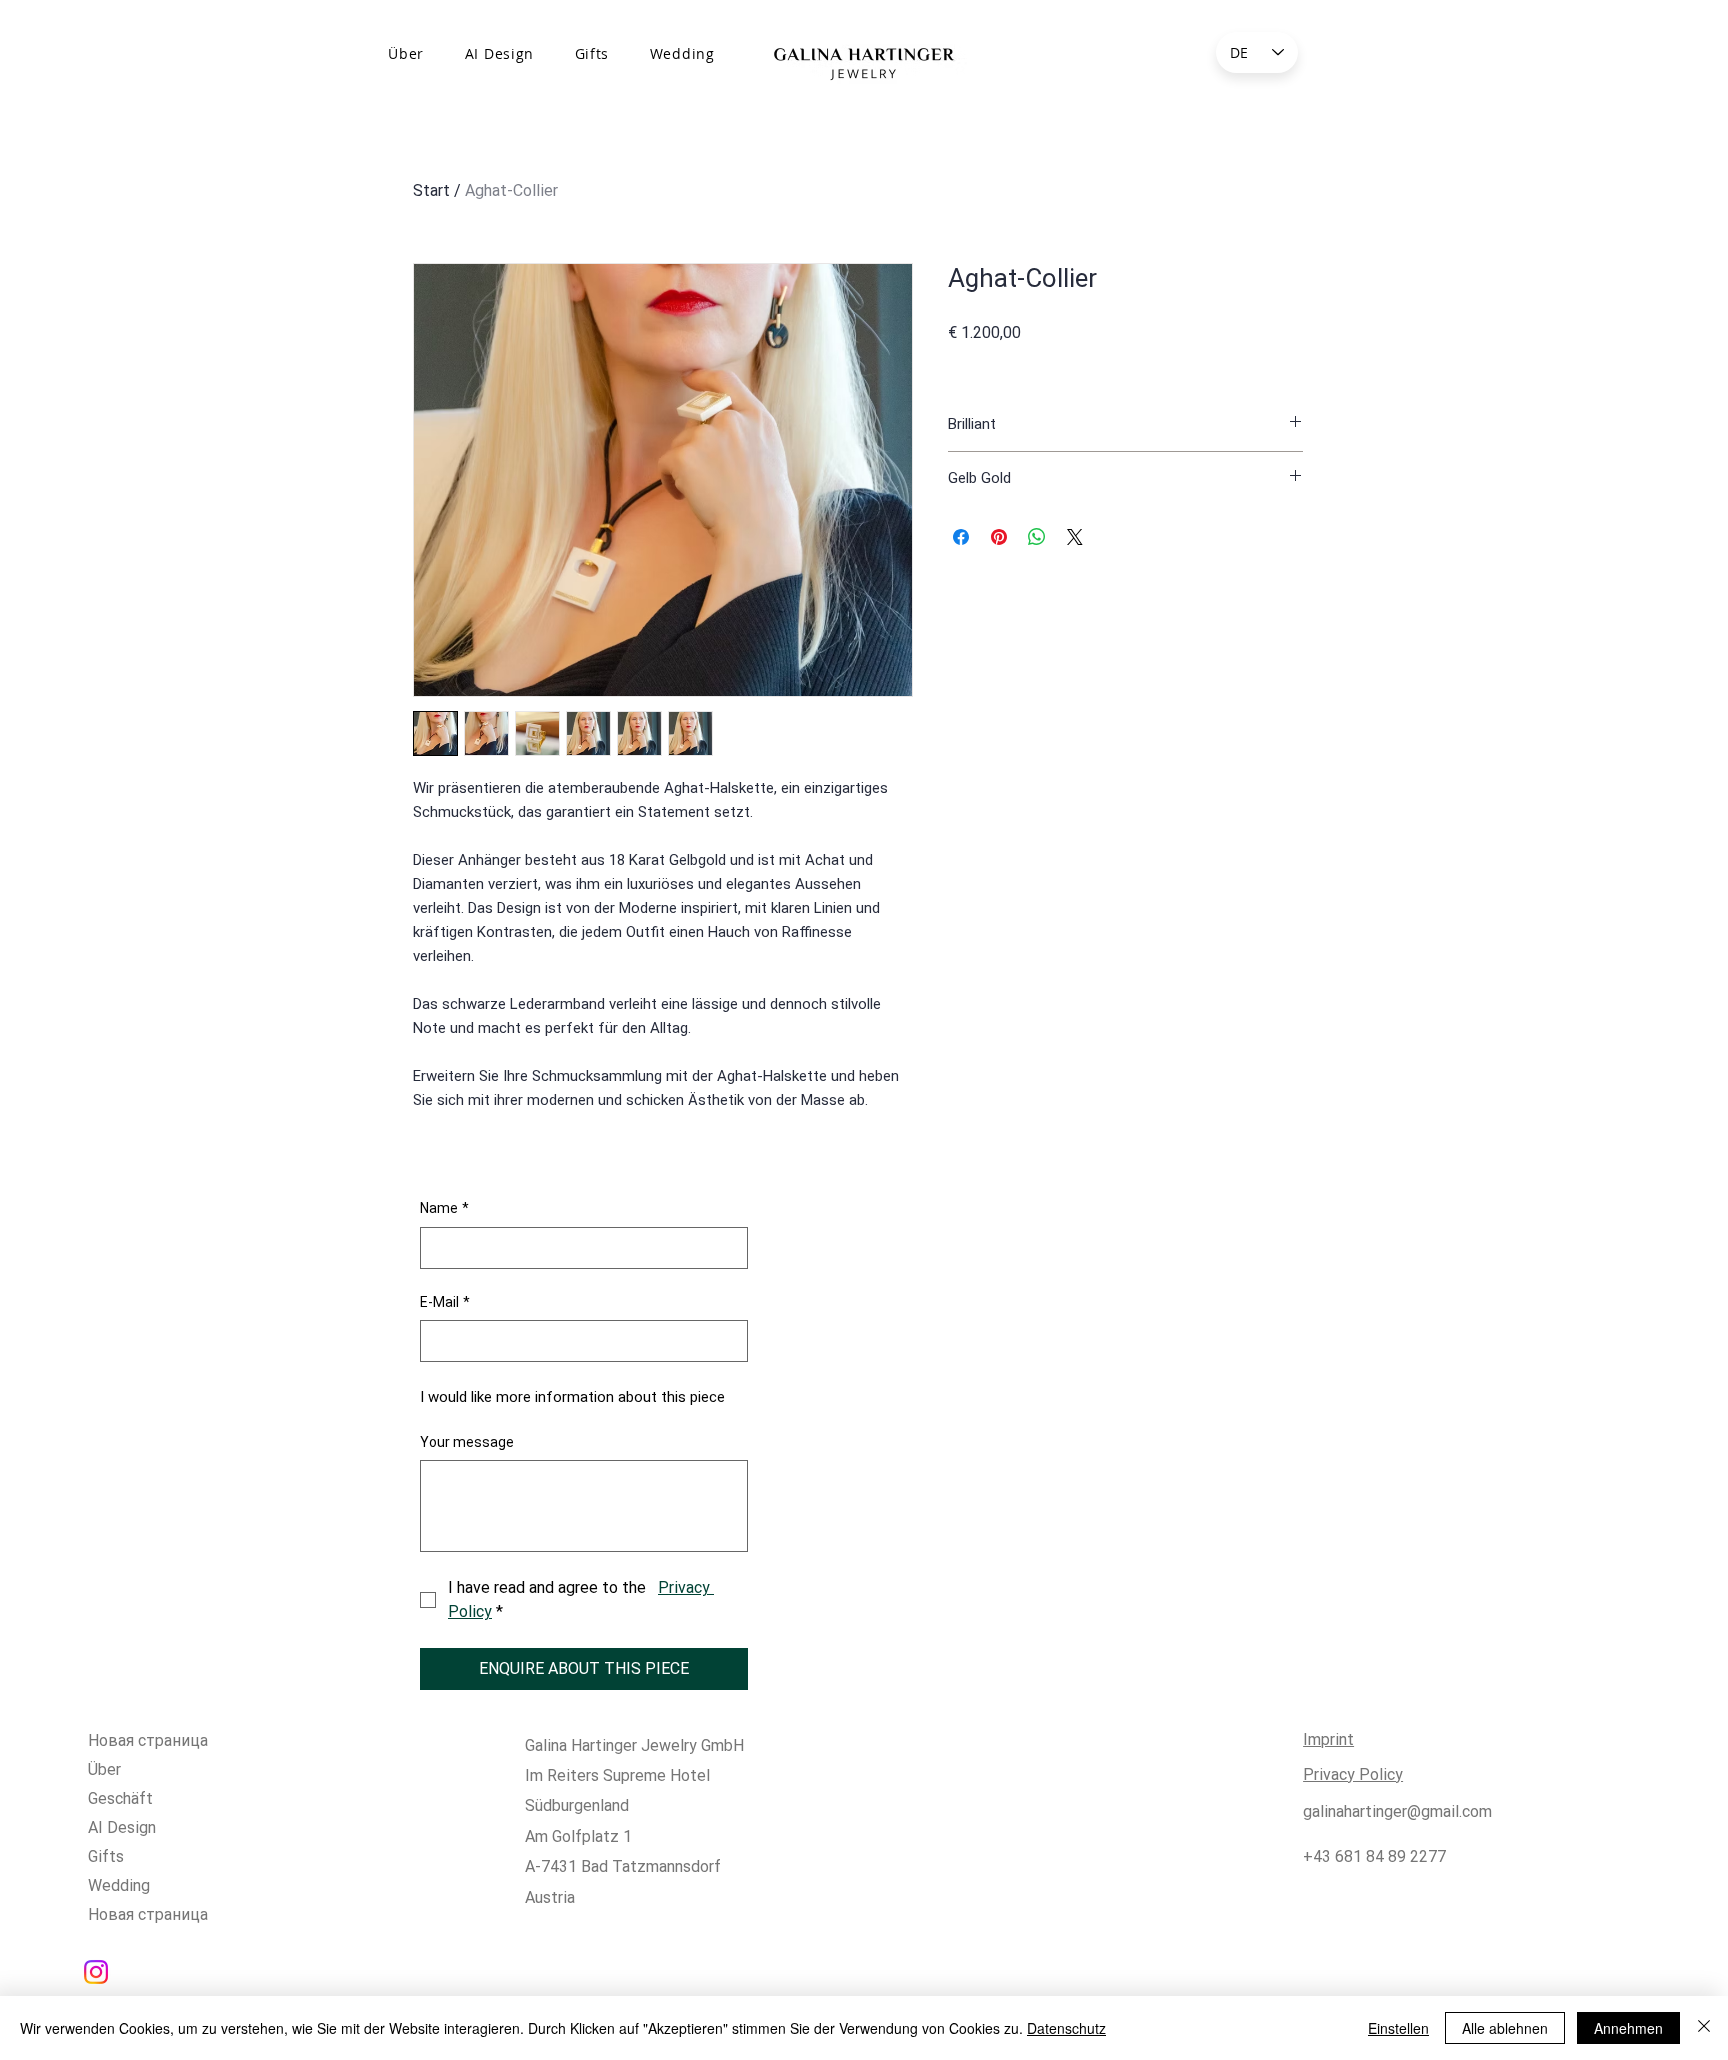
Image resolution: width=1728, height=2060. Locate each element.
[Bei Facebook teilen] (961, 537)
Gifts (106, 1856)
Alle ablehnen (1505, 2028)
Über (104, 1769)
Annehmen (1628, 2028)
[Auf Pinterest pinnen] (999, 537)
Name (444, 1208)
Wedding (119, 1885)
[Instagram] (96, 1972)
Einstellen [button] (1398, 2028)
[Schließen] (1704, 2028)
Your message (467, 1442)
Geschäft (120, 1798)
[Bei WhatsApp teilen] (1037, 537)
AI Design (122, 1827)
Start (431, 190)
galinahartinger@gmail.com (1397, 1811)
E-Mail (445, 1302)
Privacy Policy (1353, 1774)
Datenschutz (1066, 2028)
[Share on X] (1075, 537)
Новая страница (148, 1740)
